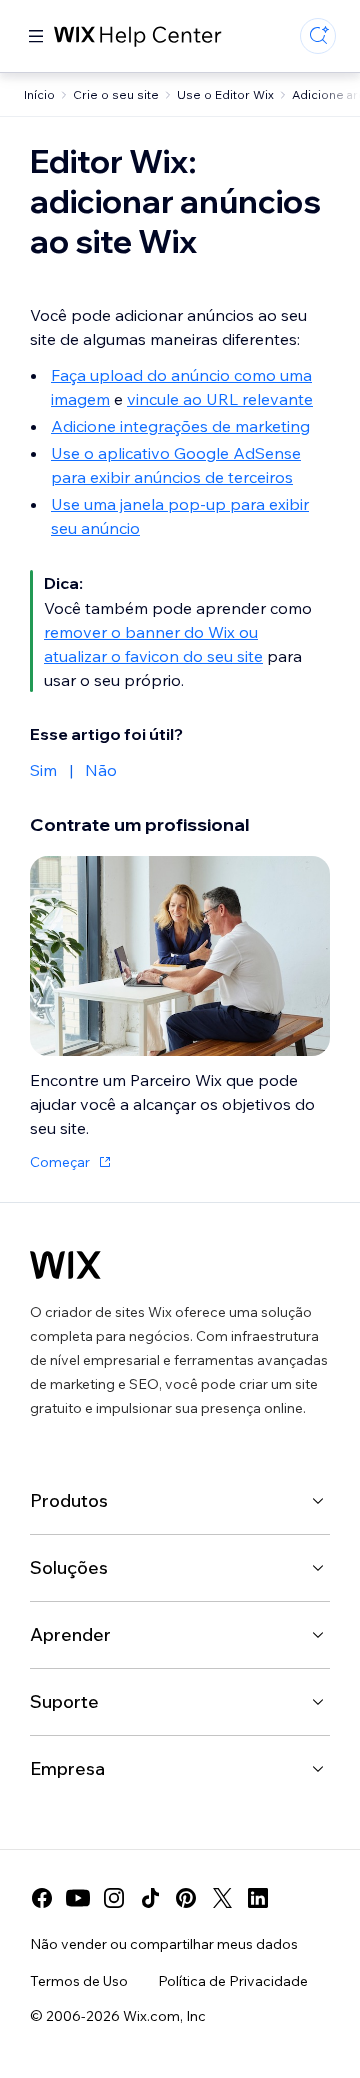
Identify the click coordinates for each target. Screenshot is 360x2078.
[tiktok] (150, 1898)
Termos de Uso (79, 1981)
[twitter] (222, 1898)
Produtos (69, 1500)
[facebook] (42, 1898)
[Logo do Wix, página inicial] (65, 1265)
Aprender (70, 1634)
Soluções (69, 1567)
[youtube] (78, 1898)
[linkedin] (258, 1898)
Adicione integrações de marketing (180, 426)
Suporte (64, 1701)
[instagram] (114, 1898)
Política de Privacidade (233, 1981)
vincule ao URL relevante (220, 399)
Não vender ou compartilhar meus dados (164, 1944)
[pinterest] (186, 1898)
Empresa (67, 1768)
